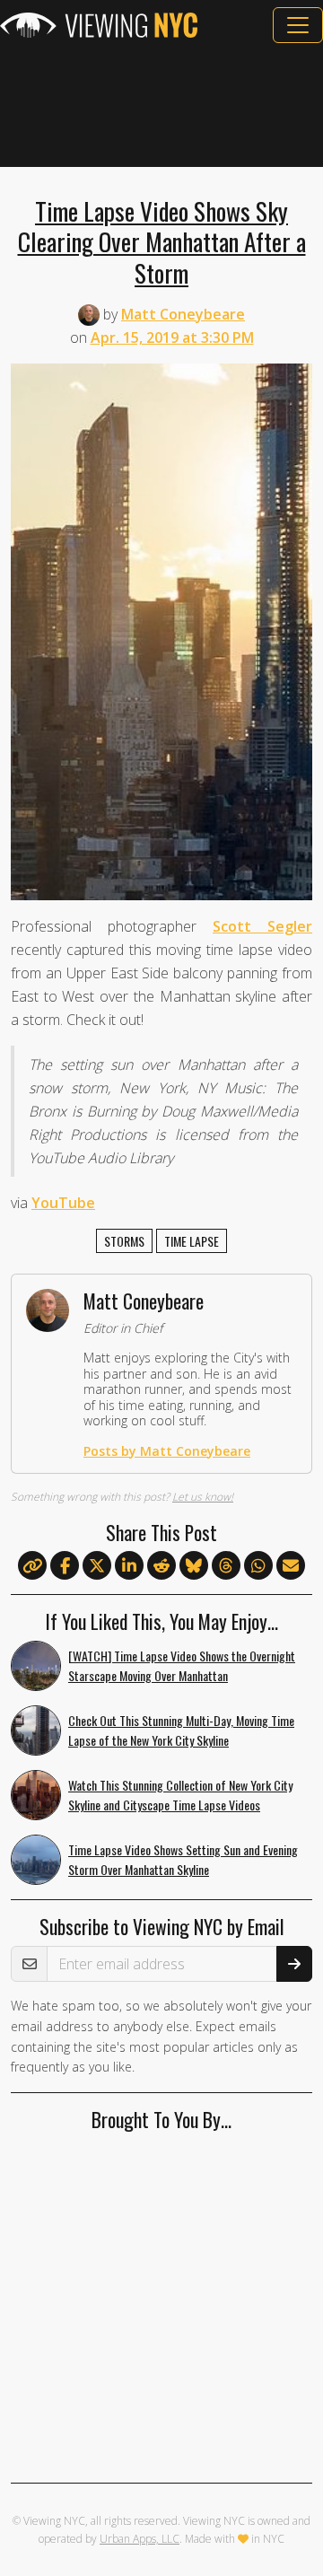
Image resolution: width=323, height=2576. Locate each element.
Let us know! (203, 1497)
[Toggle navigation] (298, 25)
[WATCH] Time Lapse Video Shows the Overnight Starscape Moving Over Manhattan (182, 1666)
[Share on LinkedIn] (129, 1566)
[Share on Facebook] (65, 1566)
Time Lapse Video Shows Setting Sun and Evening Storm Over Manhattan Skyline (183, 1860)
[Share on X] (97, 1566)
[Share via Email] (291, 1566)
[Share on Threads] (226, 1566)
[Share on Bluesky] (194, 1566)
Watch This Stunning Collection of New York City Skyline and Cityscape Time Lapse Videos (180, 1795)
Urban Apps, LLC (140, 2539)
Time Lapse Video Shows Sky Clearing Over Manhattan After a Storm (162, 241)
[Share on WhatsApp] (258, 1566)
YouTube (63, 1203)
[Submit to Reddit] (161, 1566)
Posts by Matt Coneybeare (167, 1451)
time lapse (192, 1241)
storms (124, 1241)
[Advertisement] (161, 105)
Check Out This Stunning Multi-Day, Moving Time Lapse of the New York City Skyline (181, 1730)
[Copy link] (32, 1565)
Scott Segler (262, 926)
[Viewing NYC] (99, 25)
